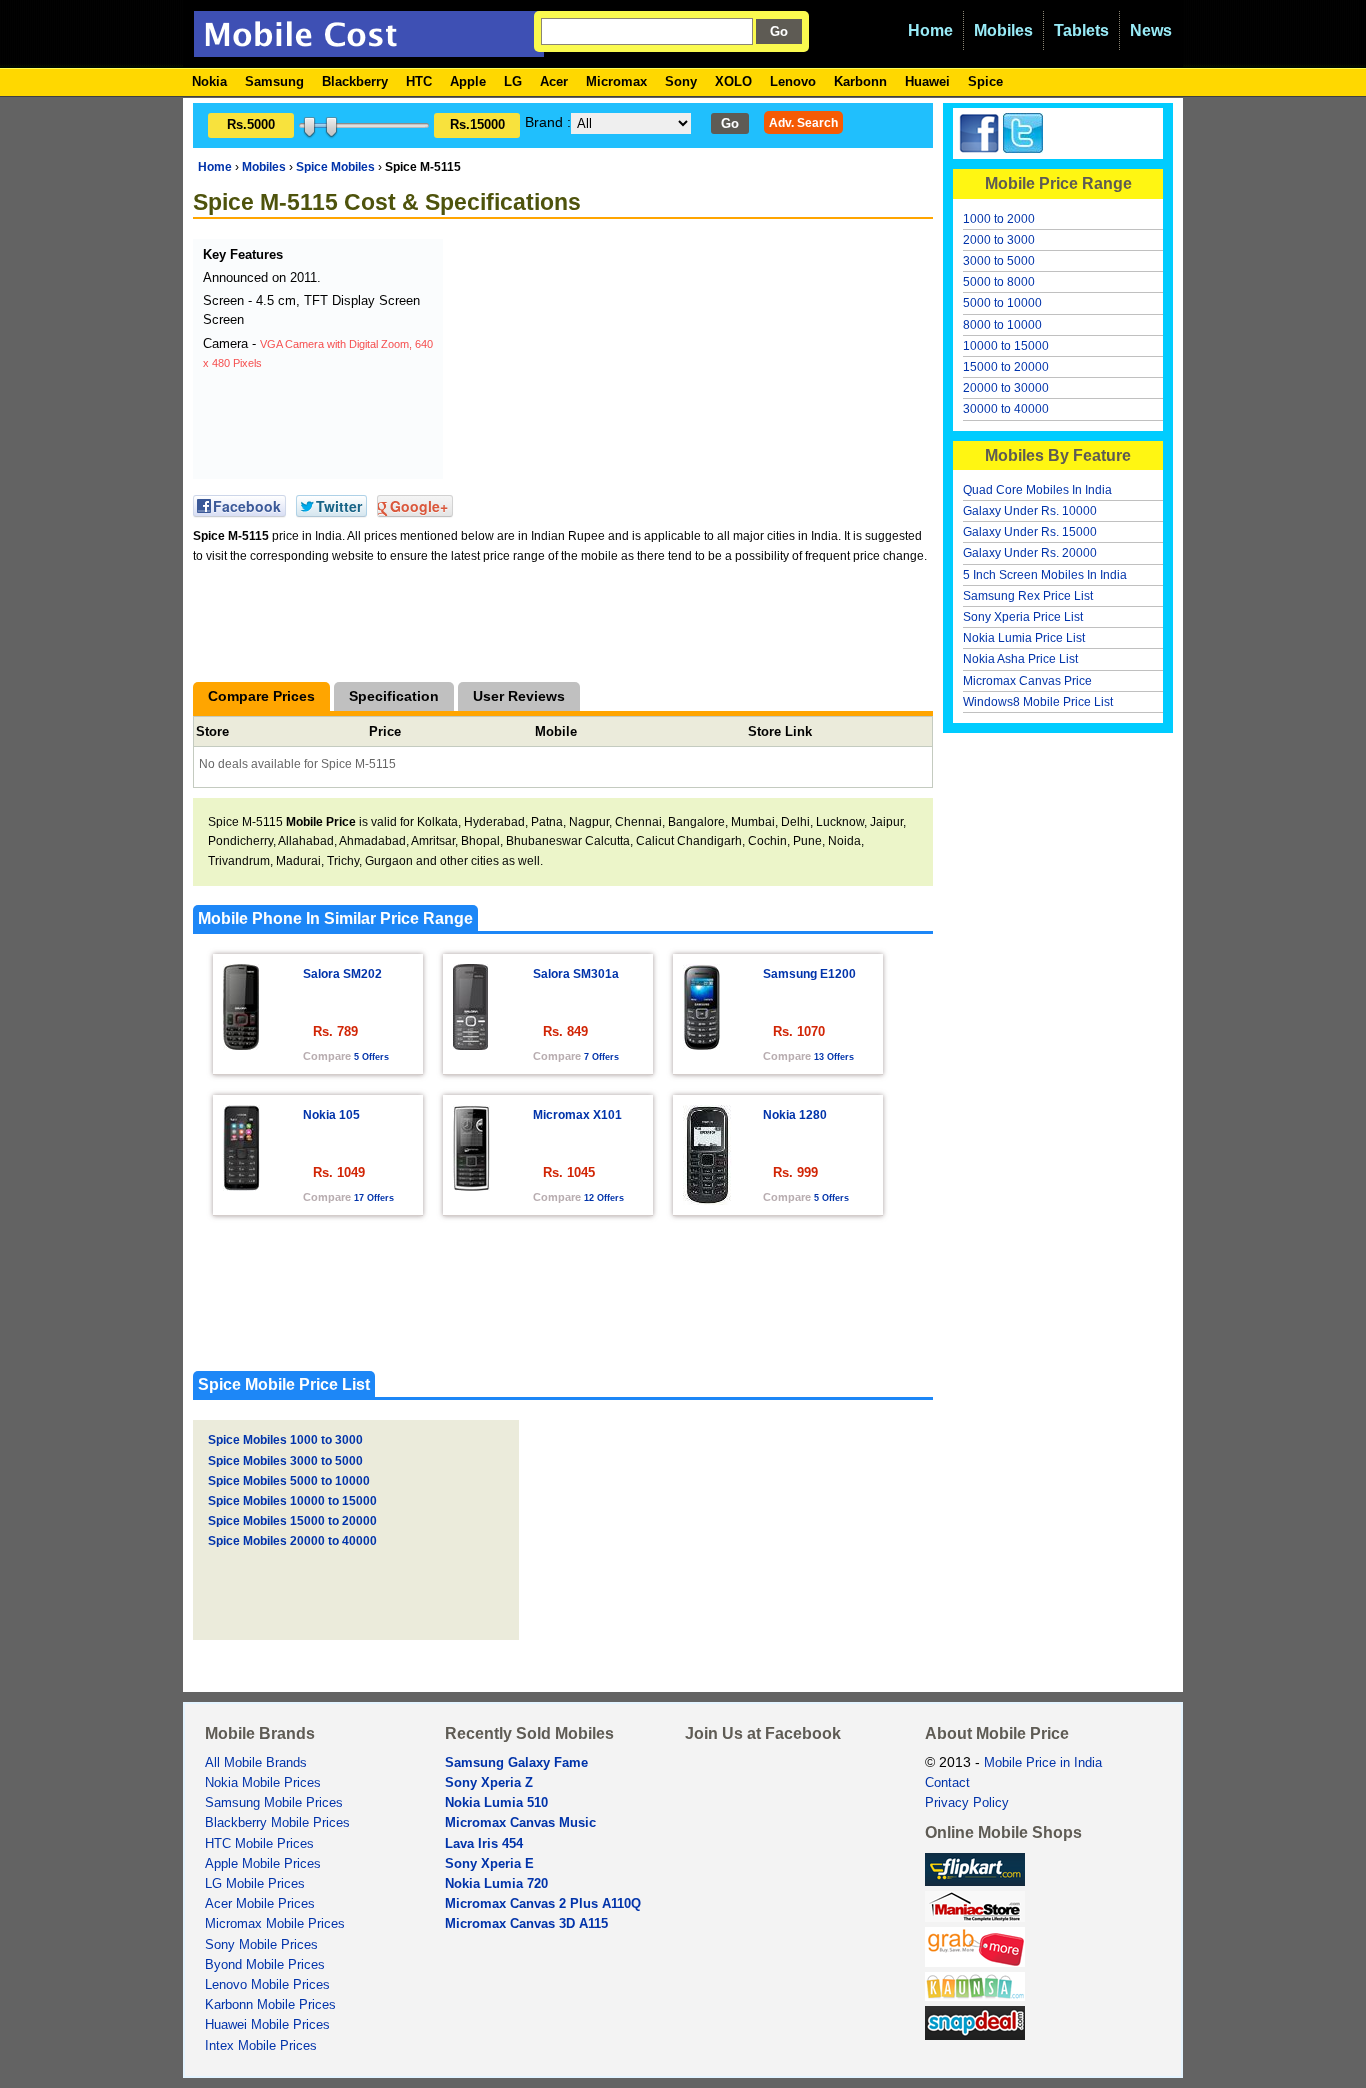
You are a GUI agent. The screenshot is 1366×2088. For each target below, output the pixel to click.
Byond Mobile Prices (265, 1965)
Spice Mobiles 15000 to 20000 (292, 1521)
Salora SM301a (576, 974)
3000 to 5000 (999, 261)
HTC (419, 81)
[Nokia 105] (241, 1185)
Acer (554, 81)
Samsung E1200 (809, 974)
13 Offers (834, 1057)
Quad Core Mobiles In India (1037, 490)
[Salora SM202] (241, 1044)
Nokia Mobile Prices (263, 1783)
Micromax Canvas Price (1027, 681)
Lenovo (793, 81)
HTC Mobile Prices (259, 1844)
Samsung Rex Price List (1028, 596)
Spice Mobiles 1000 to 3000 (285, 1440)
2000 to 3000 (999, 240)
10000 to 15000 (1006, 346)
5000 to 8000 (999, 282)
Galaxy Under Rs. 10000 (1030, 511)
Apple (468, 81)
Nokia (209, 81)
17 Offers (374, 1198)
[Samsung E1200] (701, 1044)
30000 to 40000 (1006, 409)
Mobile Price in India (1043, 1763)
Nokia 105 (331, 1115)
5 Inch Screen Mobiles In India (1045, 575)
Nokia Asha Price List (1020, 659)
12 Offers (604, 1198)
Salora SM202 (342, 974)
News (1151, 30)
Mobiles (1003, 30)
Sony (681, 81)
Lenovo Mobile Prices (267, 1985)
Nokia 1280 (795, 1115)
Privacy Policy (967, 1803)
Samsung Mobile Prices (274, 1803)
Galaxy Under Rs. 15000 (1030, 532)
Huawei (927, 81)
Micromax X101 (577, 1115)
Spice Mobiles (335, 167)
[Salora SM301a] (470, 1044)
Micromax (616, 81)
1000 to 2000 (999, 219)
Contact (947, 1783)
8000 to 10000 (1002, 325)
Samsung (274, 81)
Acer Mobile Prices (260, 1904)
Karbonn (860, 81)
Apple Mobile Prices (263, 1864)
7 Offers (601, 1057)
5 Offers (371, 1057)
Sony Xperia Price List (1023, 617)
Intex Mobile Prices (261, 2046)
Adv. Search (803, 122)
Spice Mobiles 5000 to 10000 (289, 1481)
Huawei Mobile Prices (267, 2025)
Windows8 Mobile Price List (1038, 702)
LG (513, 81)
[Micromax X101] (471, 1185)
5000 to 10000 (1002, 303)
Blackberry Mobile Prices (277, 1823)
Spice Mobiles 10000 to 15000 (292, 1501)
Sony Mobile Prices (261, 1945)
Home (930, 30)
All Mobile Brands (256, 1763)
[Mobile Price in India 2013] (369, 48)
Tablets (1081, 30)
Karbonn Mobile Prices (270, 2005)
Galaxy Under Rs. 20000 (1030, 553)
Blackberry (355, 81)
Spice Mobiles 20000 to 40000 (292, 1541)
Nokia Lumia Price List (1024, 638)
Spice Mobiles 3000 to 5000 (285, 1461)
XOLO (733, 81)
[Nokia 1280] (707, 1199)
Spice (985, 81)
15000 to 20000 (1006, 367)
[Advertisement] (598, 364)
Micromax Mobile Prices (275, 1924)
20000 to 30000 (1006, 388)
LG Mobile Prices (255, 1884)
